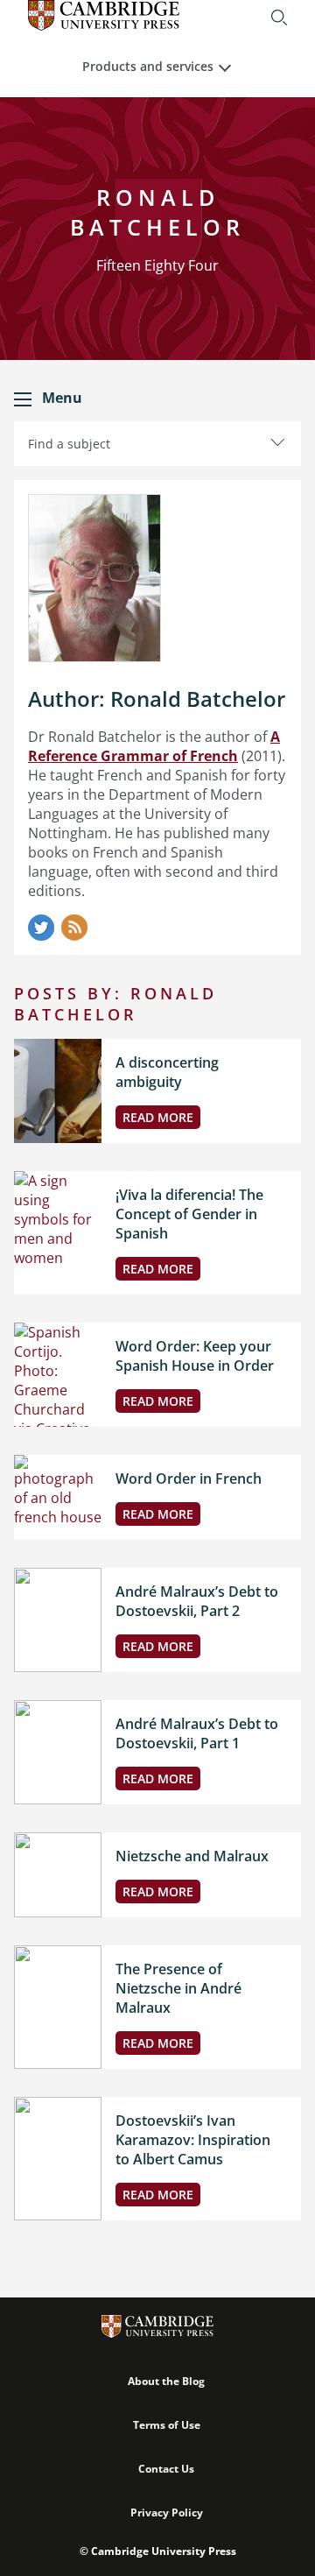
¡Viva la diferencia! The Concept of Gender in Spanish (189, 1214)
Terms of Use (167, 2425)
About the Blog (166, 2381)
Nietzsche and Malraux (192, 1856)
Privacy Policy (167, 2512)
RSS (74, 928)
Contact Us (166, 2469)
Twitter (41, 928)
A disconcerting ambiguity (167, 1072)
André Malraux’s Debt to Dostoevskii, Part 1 (197, 1733)
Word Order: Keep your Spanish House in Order (195, 1356)
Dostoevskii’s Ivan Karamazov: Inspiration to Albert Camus (193, 2140)
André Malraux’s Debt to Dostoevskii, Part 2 (197, 1601)
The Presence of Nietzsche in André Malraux (178, 1988)
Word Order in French (189, 1479)
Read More (158, 1117)
